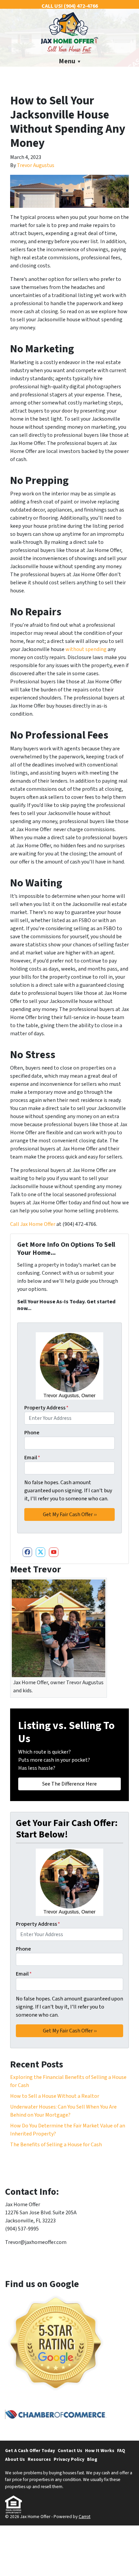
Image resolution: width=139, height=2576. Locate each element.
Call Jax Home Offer (33, 1224)
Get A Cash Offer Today (30, 2451)
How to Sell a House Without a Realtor (55, 2096)
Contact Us (70, 2451)
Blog (92, 2459)
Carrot (85, 2517)
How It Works (100, 2451)
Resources (39, 2459)
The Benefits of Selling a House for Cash (56, 2145)
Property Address (46, 1408)
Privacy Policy (69, 2459)
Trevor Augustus (36, 165)
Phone (32, 1433)
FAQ (121, 2451)
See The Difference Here (69, 1784)
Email (32, 1458)
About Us (15, 2459)
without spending (86, 649)
